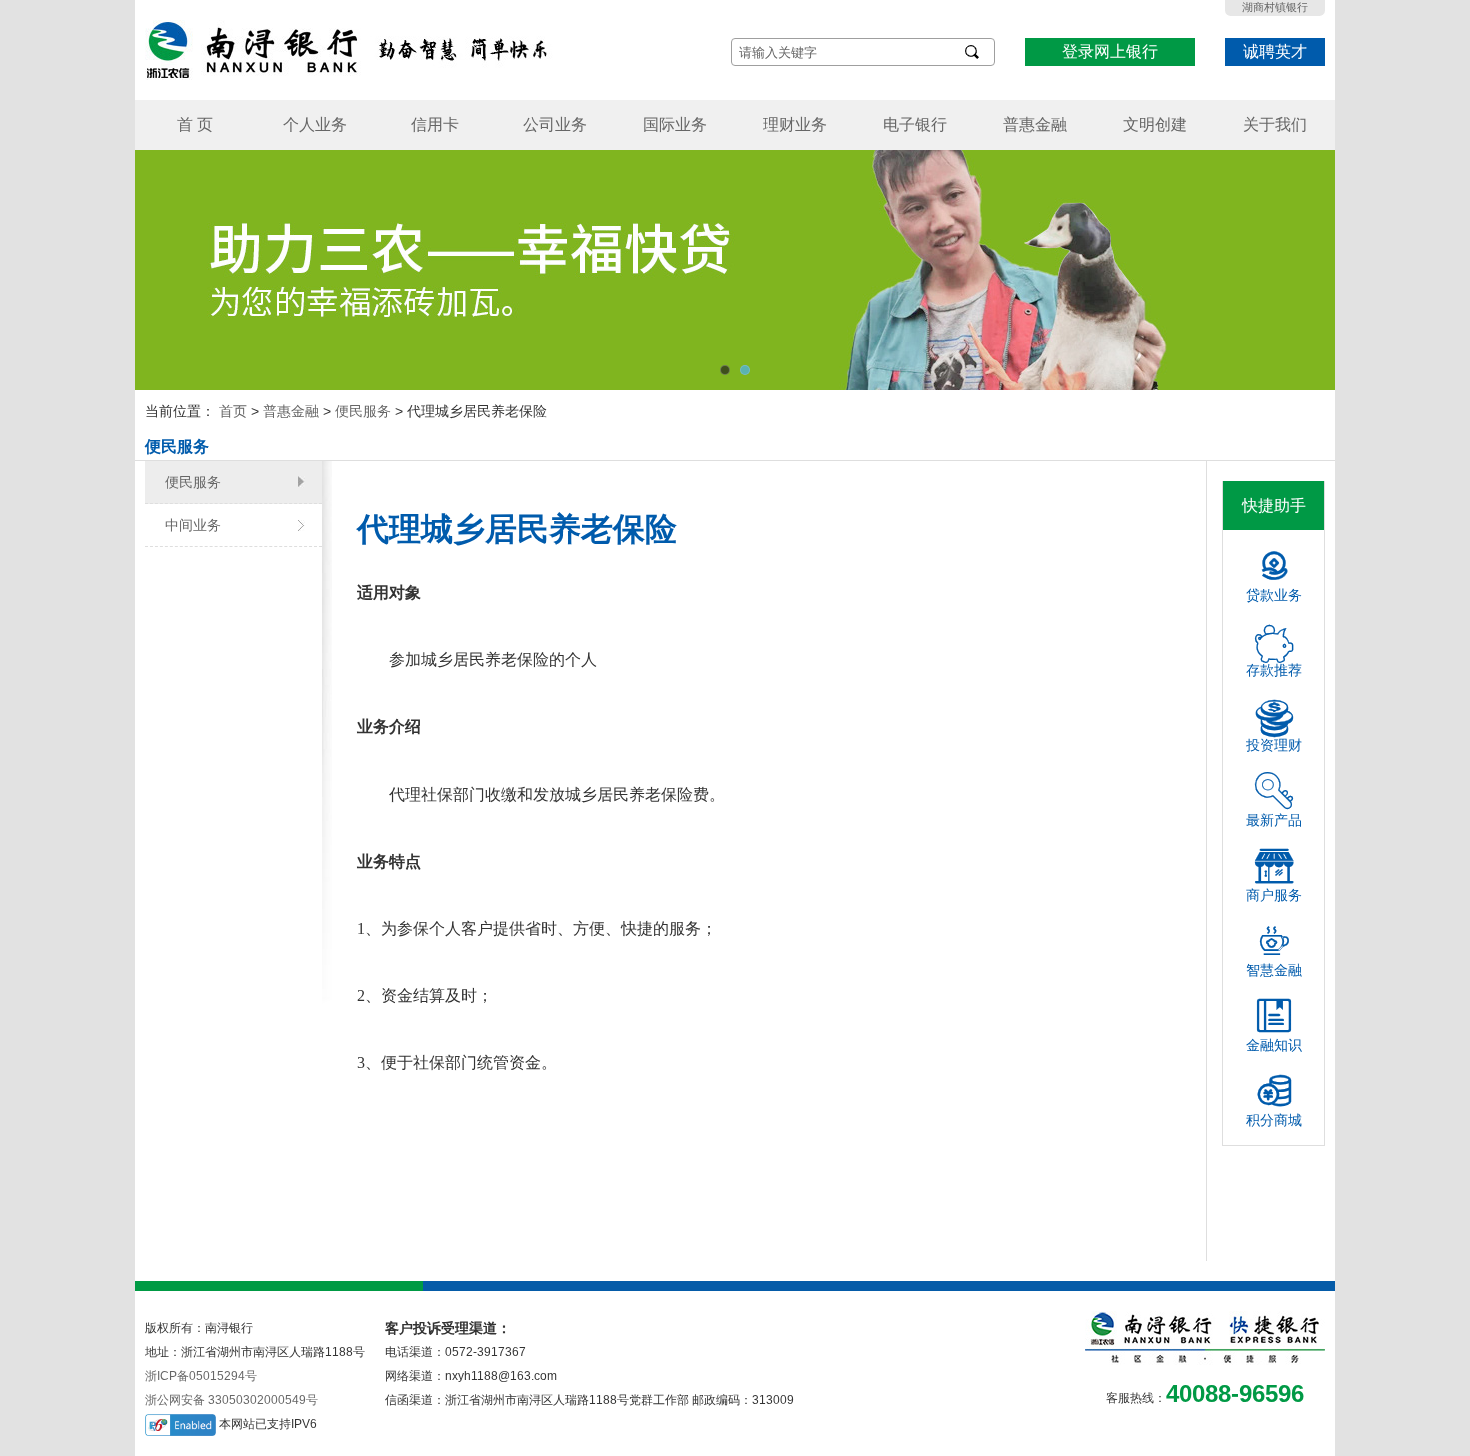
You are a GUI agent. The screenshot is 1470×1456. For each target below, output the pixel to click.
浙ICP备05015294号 (201, 1376)
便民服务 (363, 411)
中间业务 (193, 525)
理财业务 (795, 124)
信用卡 (435, 124)
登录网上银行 (1110, 51)
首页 (233, 411)
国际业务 (675, 124)
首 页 (195, 124)
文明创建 (1155, 124)
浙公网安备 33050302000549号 (231, 1400)
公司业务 (555, 124)
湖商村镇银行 (1275, 7)
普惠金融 (1035, 124)
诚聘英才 (1275, 51)
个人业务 (315, 124)
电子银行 (915, 124)
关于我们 (1275, 124)
